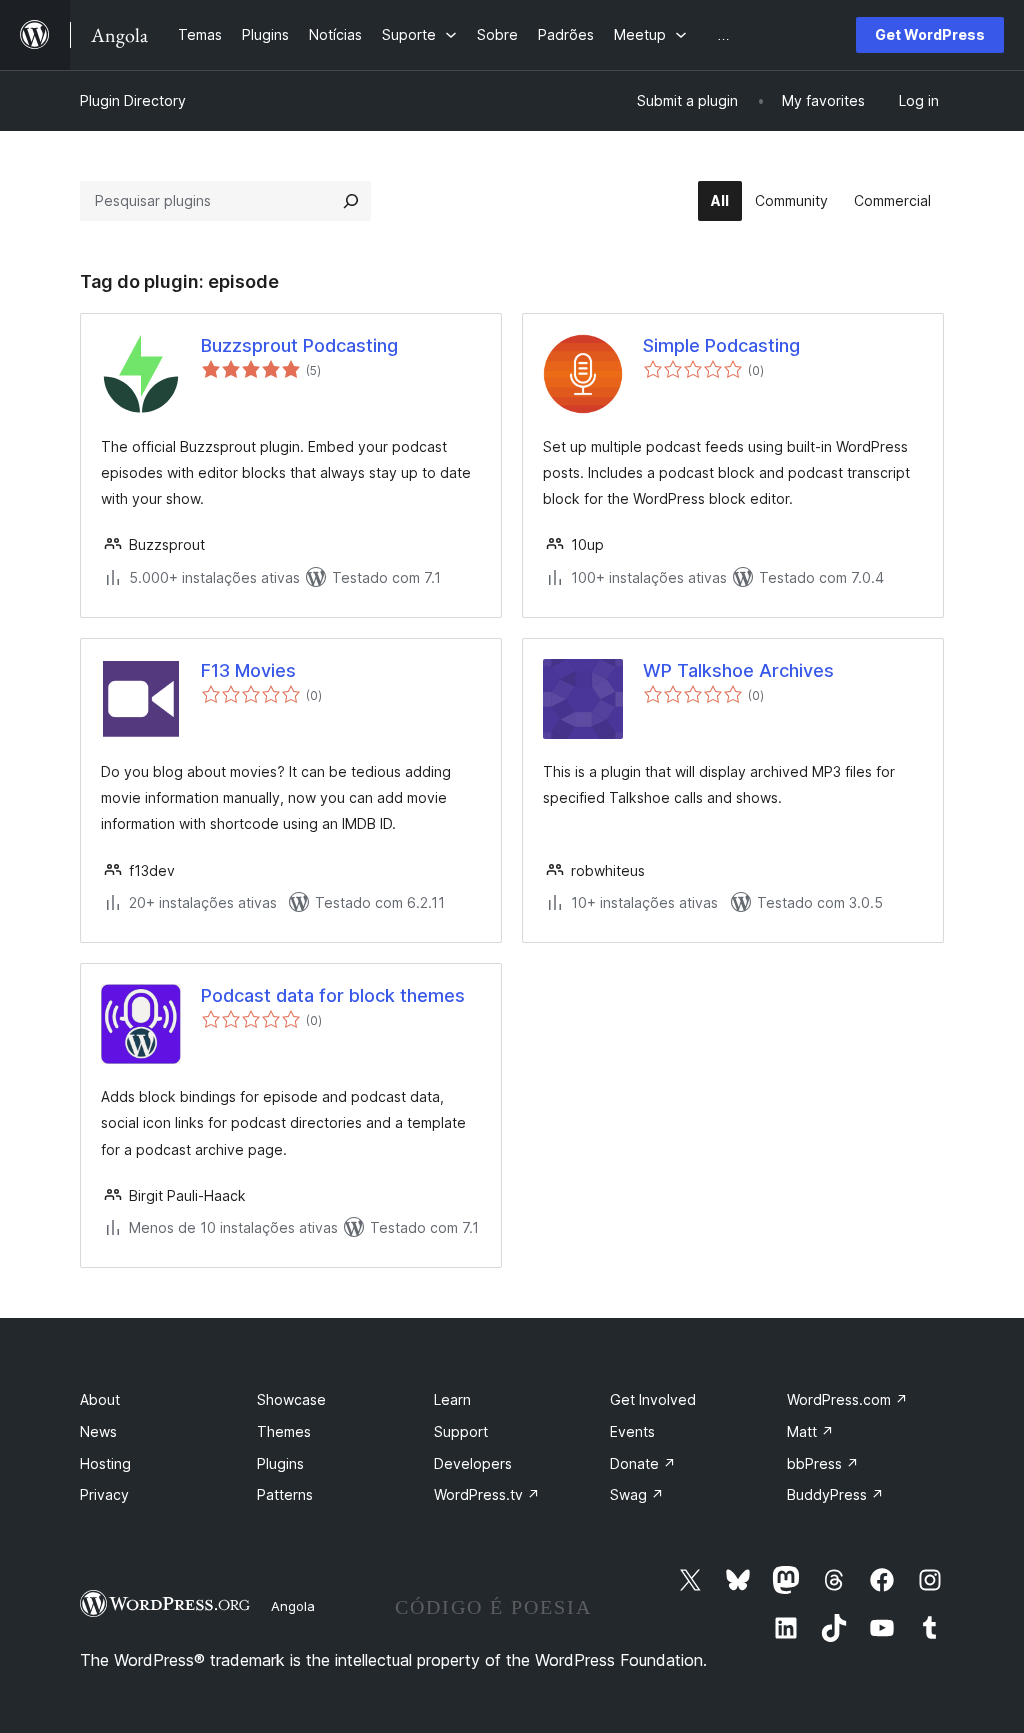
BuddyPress (835, 1494)
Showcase (291, 1399)
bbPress (823, 1463)
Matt (810, 1431)
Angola (293, 1606)
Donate (643, 1463)
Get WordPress (930, 34)
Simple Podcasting (721, 345)
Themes (284, 1431)
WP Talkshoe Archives (738, 670)
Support (461, 1431)
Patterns (285, 1494)
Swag (637, 1494)
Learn (452, 1399)
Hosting (105, 1463)
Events (632, 1431)
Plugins (280, 1463)
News (98, 1431)
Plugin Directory (133, 100)
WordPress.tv (487, 1494)
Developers (473, 1463)
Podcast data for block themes (333, 995)
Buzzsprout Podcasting (299, 345)
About (100, 1399)
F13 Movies (248, 670)
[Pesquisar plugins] (351, 201)
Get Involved (653, 1399)
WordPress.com (847, 1399)
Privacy (104, 1494)
